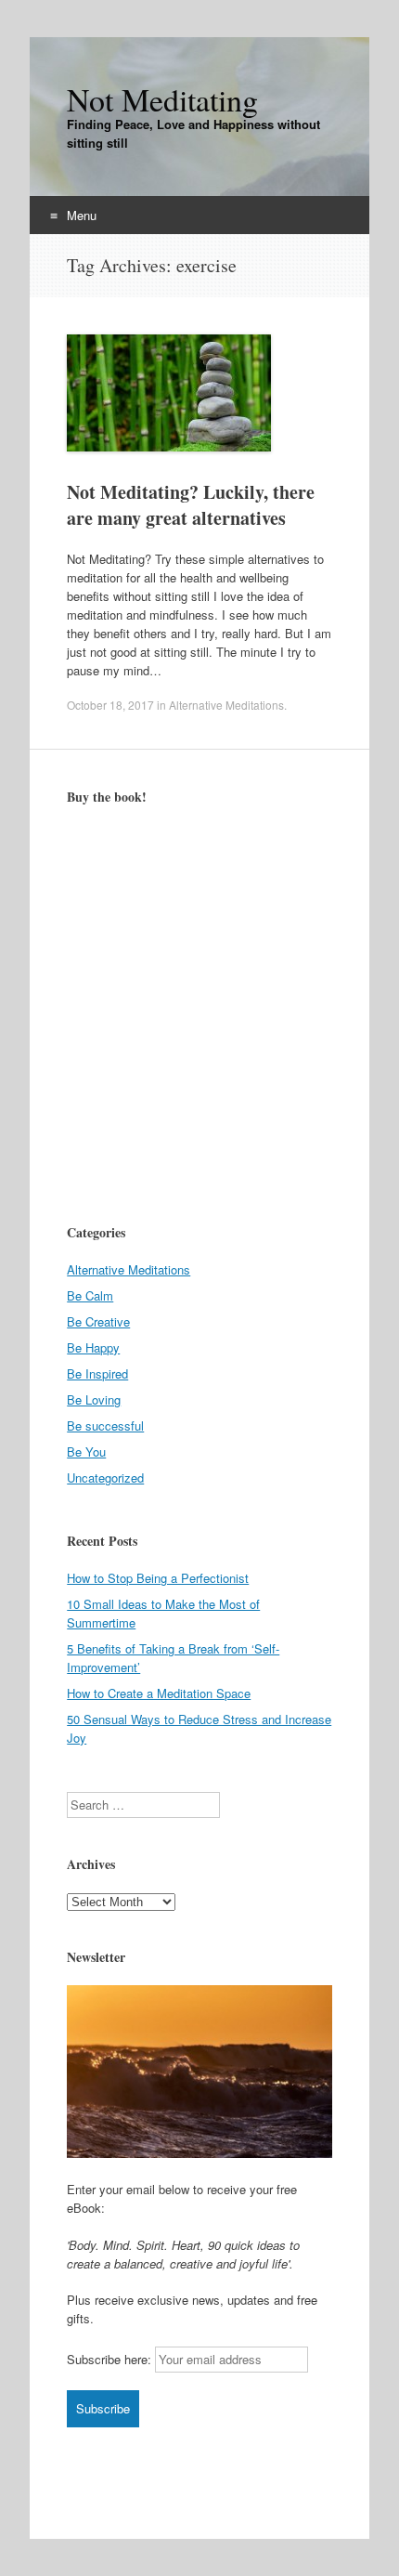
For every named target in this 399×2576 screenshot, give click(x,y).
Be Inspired (97, 1373)
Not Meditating (162, 99)
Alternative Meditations (226, 705)
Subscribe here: (109, 2359)
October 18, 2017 (110, 705)
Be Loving (94, 1399)
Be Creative (98, 1321)
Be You (86, 1451)
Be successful (105, 1425)
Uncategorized (105, 1478)
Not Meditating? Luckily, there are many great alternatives (191, 505)
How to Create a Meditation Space (159, 1693)
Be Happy (93, 1347)
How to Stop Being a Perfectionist (158, 1578)
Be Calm (90, 1295)
